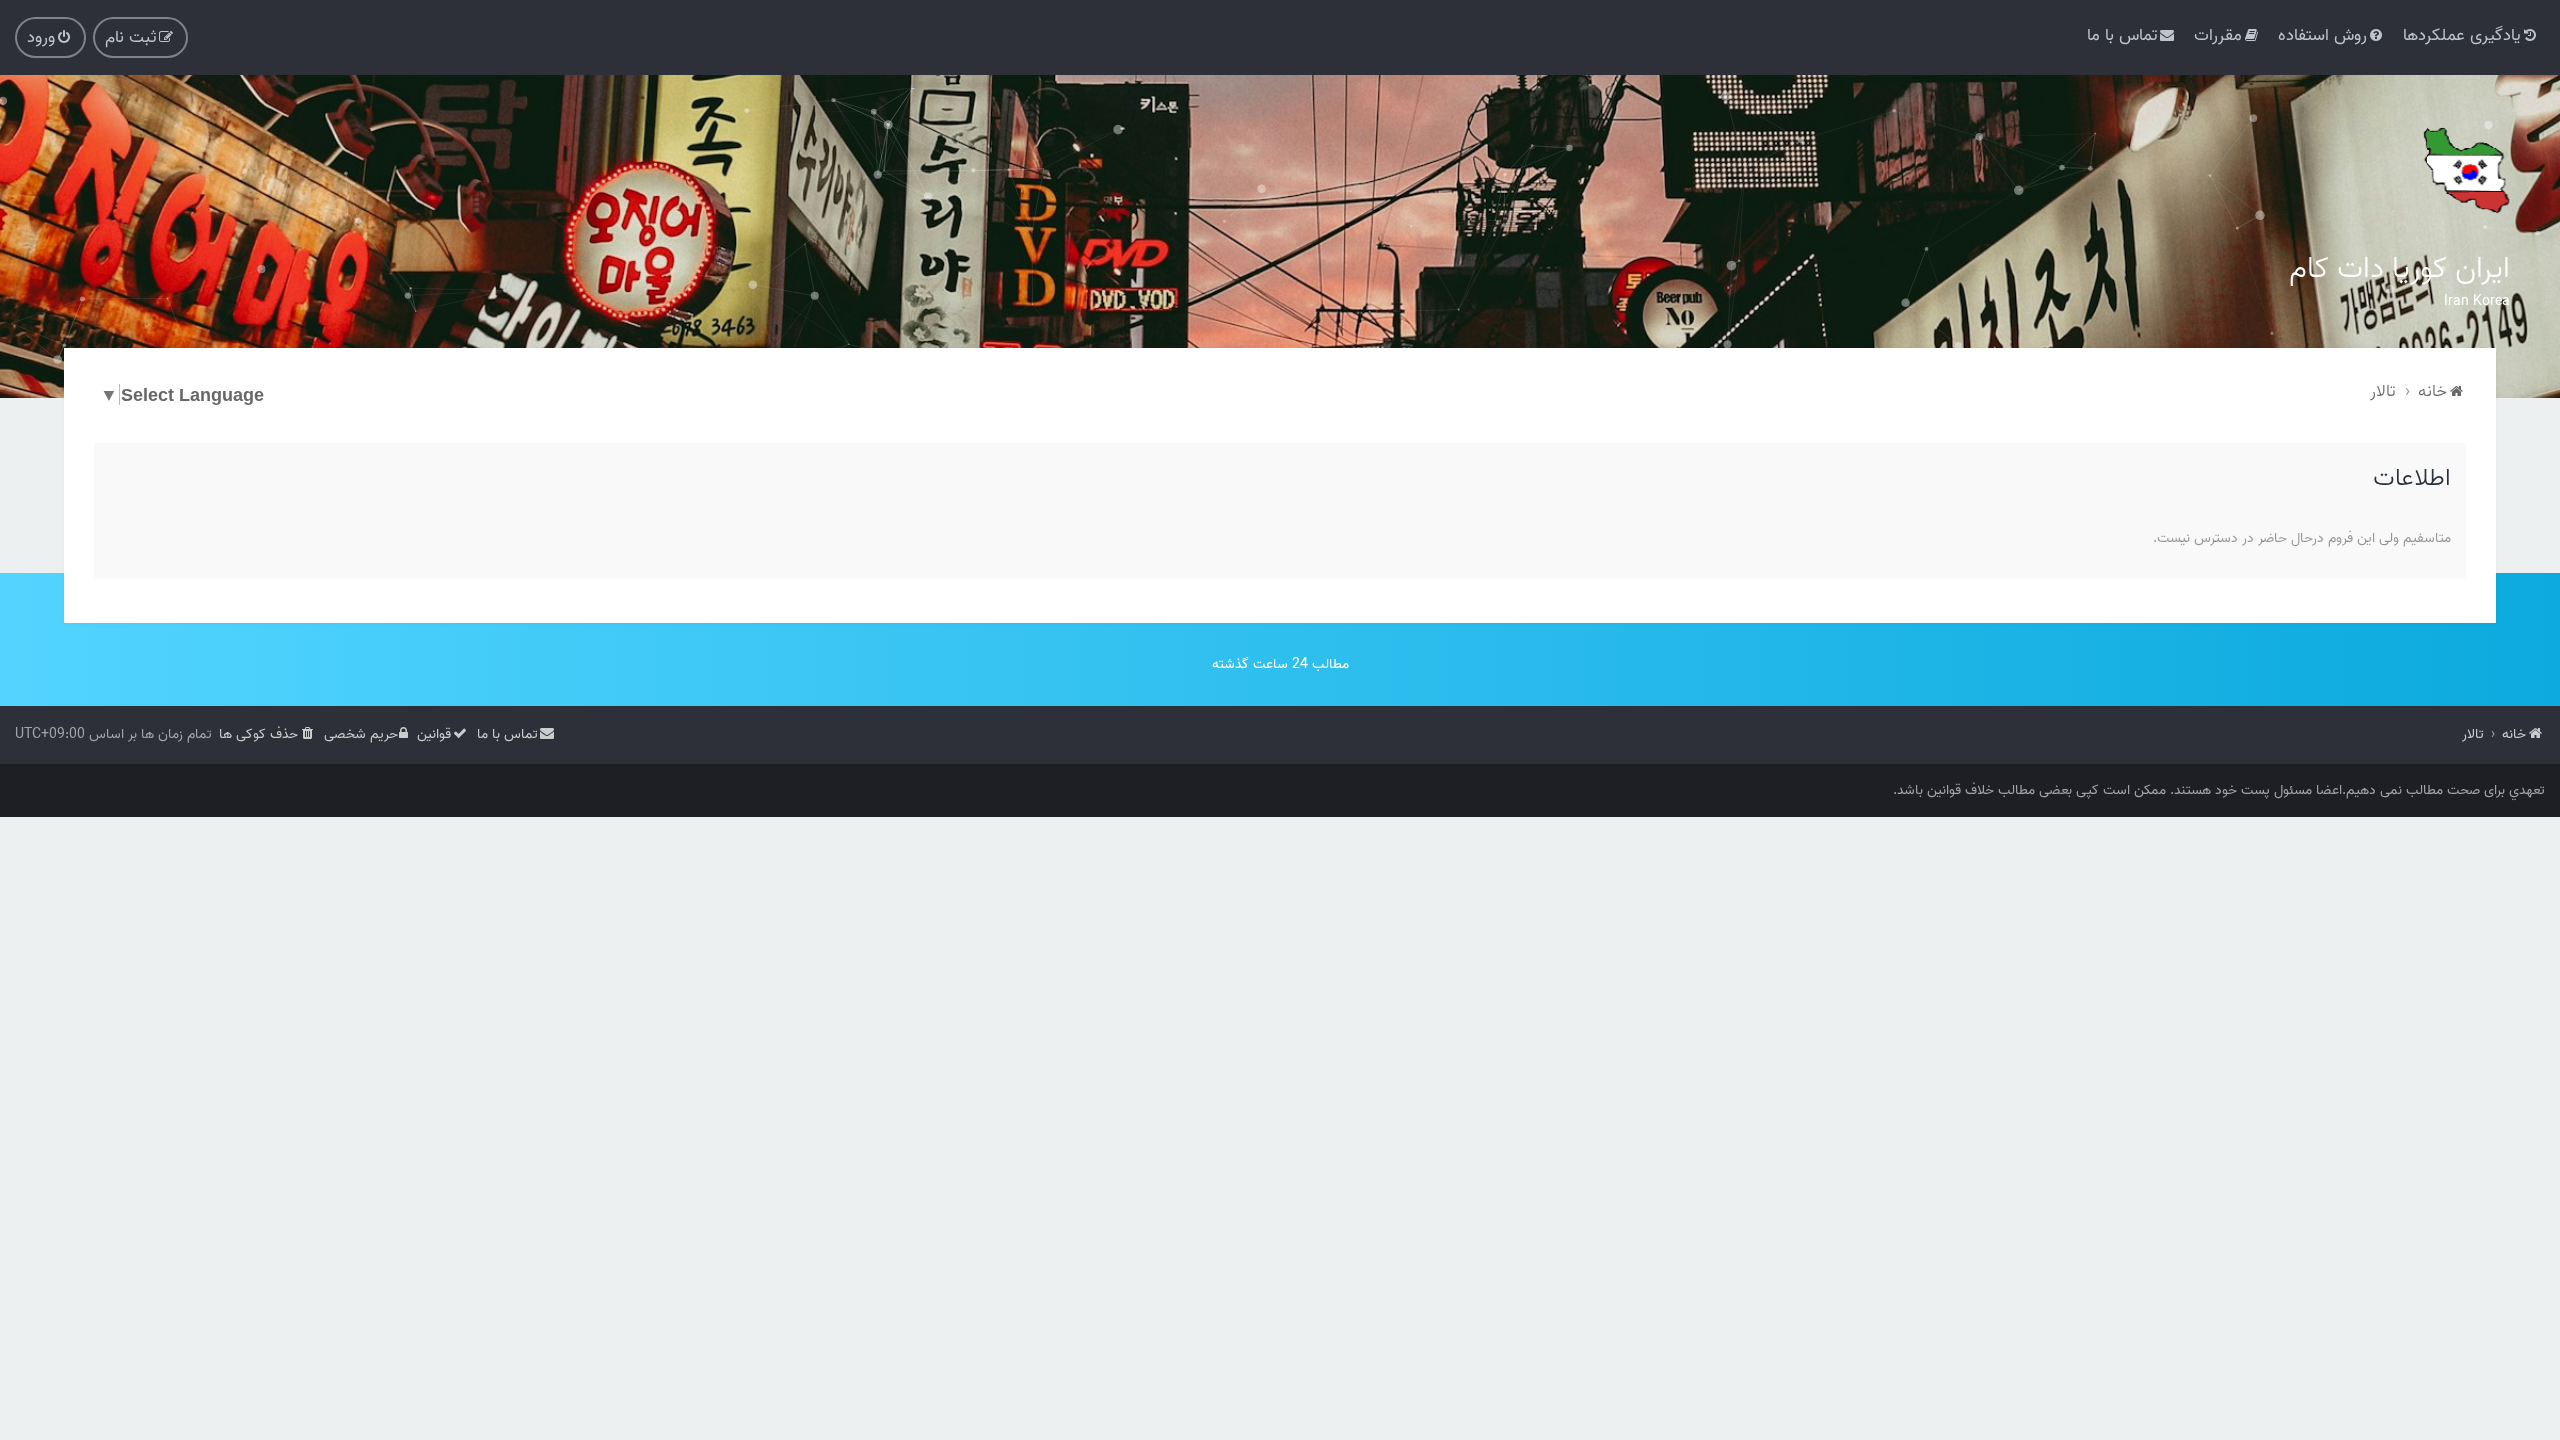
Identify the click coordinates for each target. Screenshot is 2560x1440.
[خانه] (2465, 170)
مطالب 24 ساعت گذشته (1280, 664)
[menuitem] (2471, 35)
